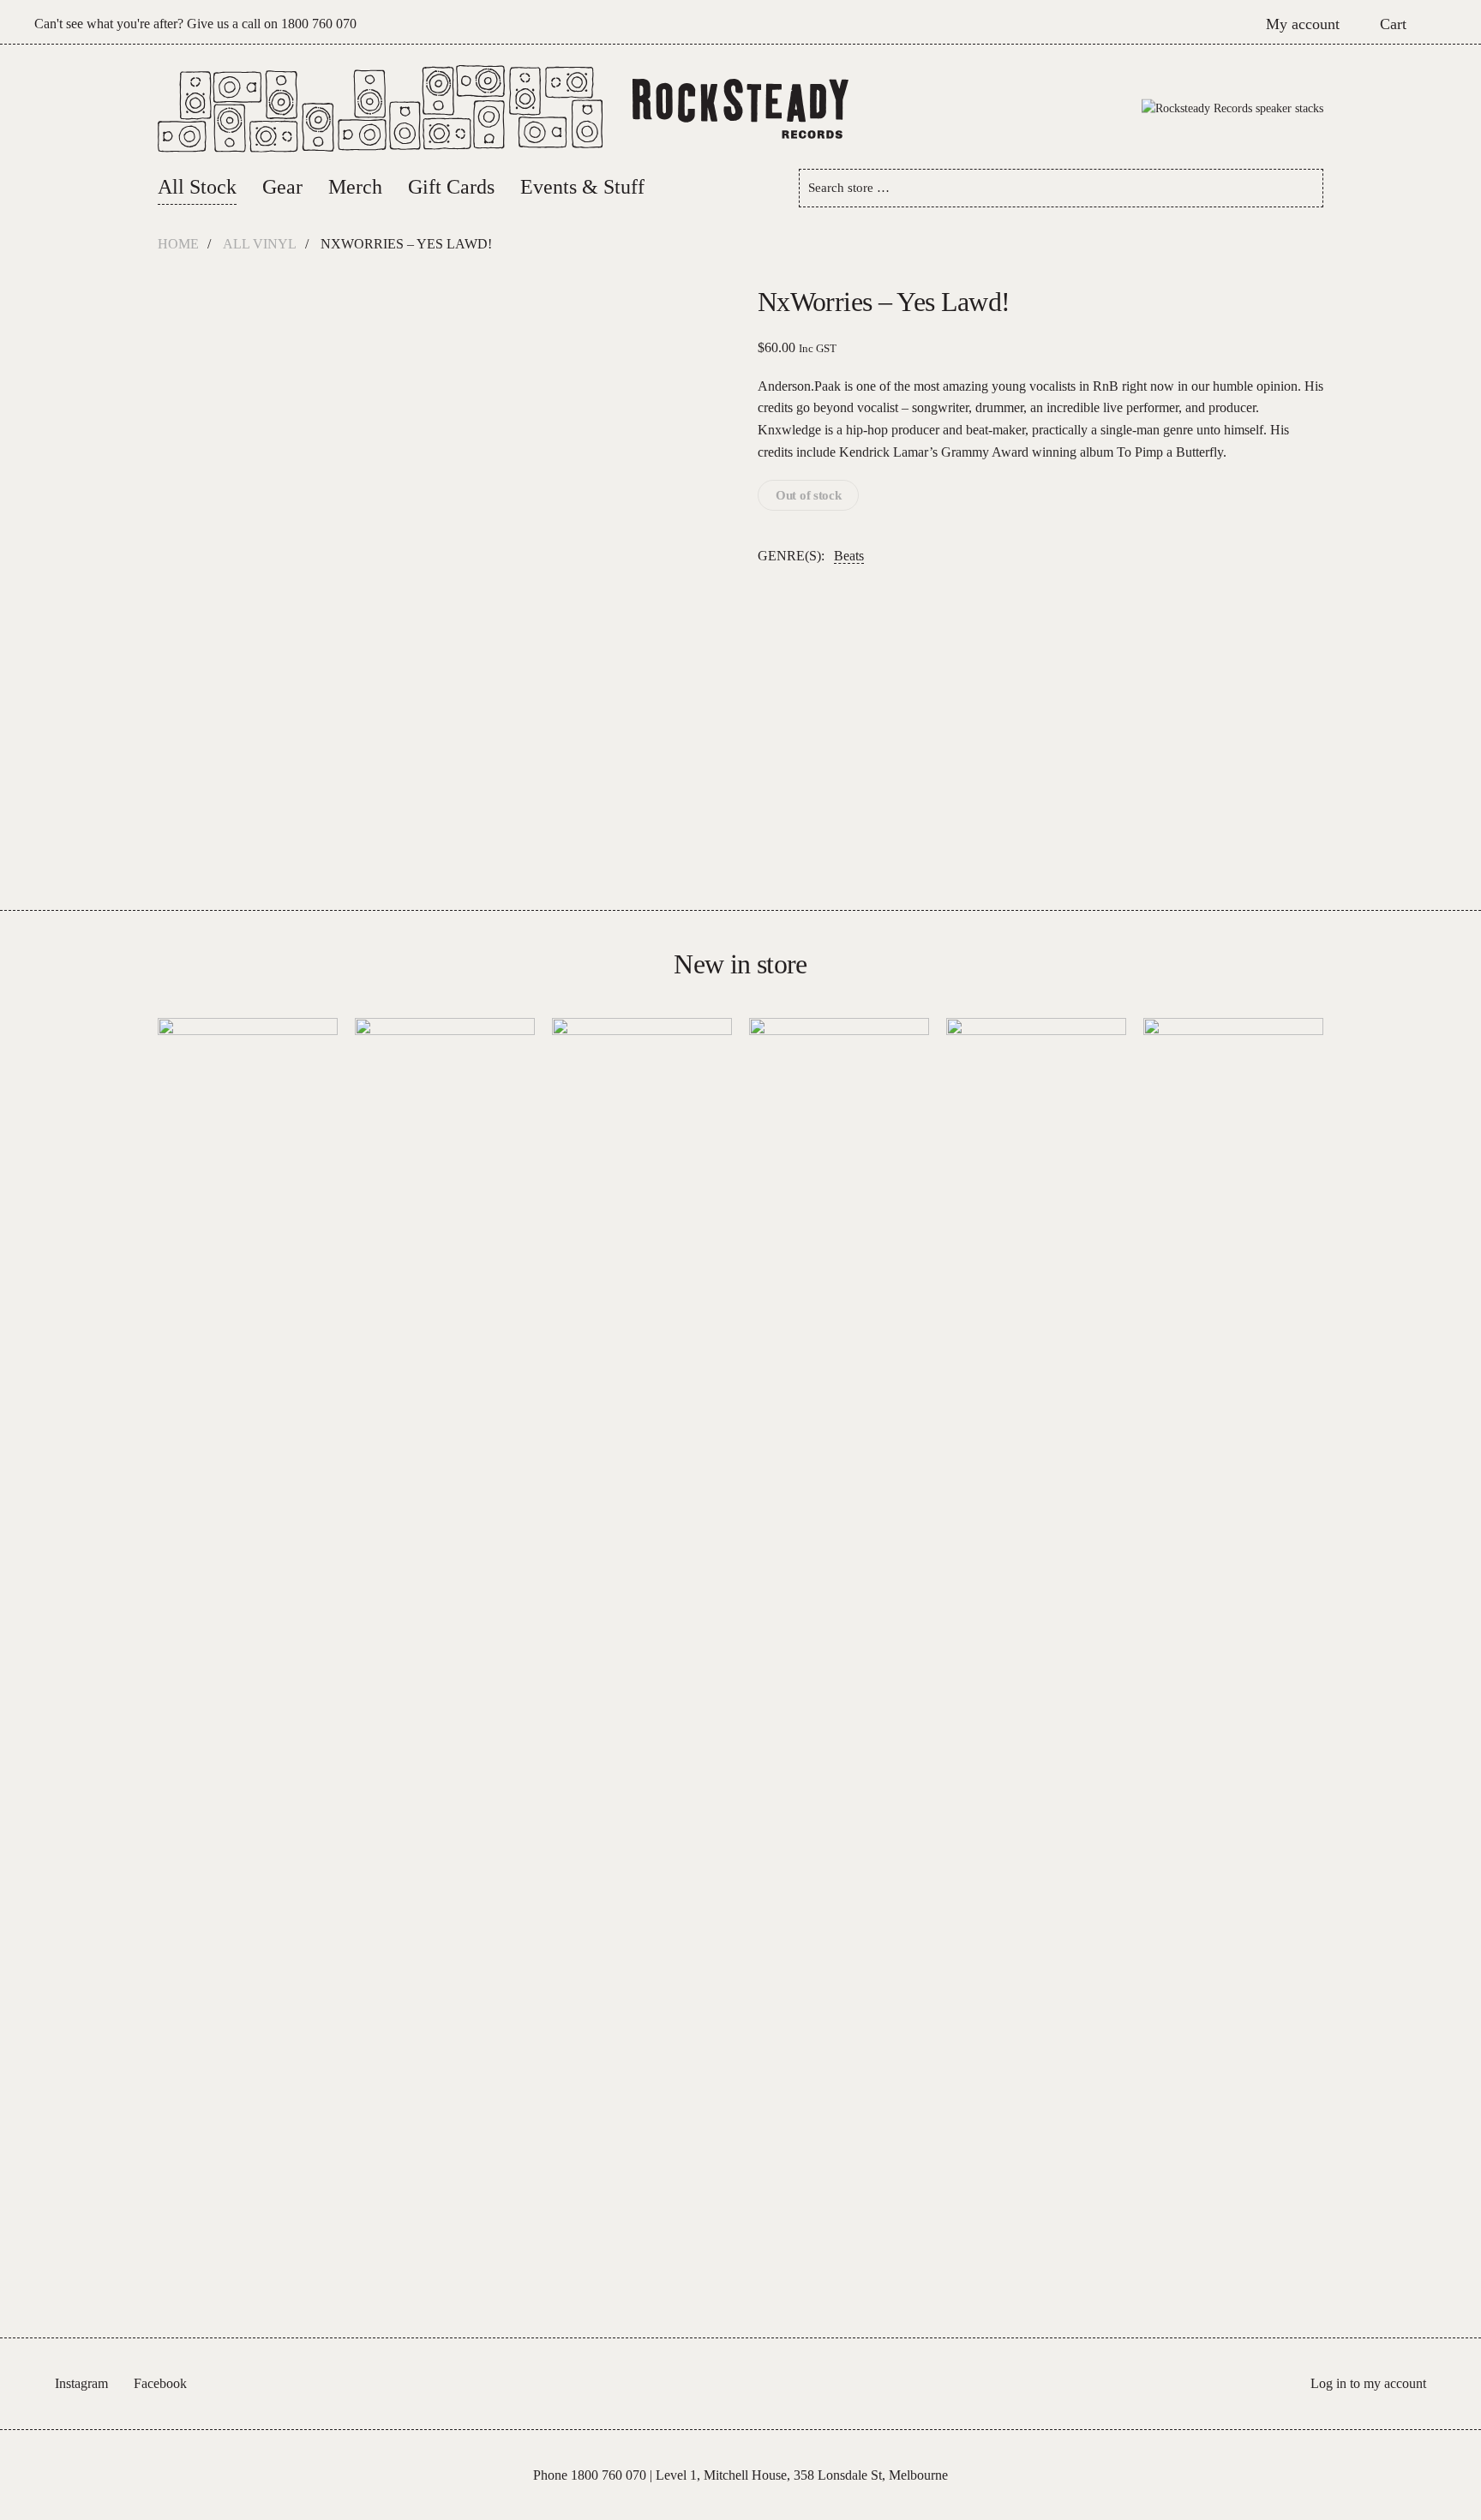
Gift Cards (451, 187)
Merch (355, 187)
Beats (849, 556)
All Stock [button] (197, 187)
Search (1304, 188)
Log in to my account (1368, 2383)
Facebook (160, 2383)
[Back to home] (741, 109)
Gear (282, 187)
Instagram (81, 2383)
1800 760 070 (319, 24)
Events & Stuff (582, 187)
